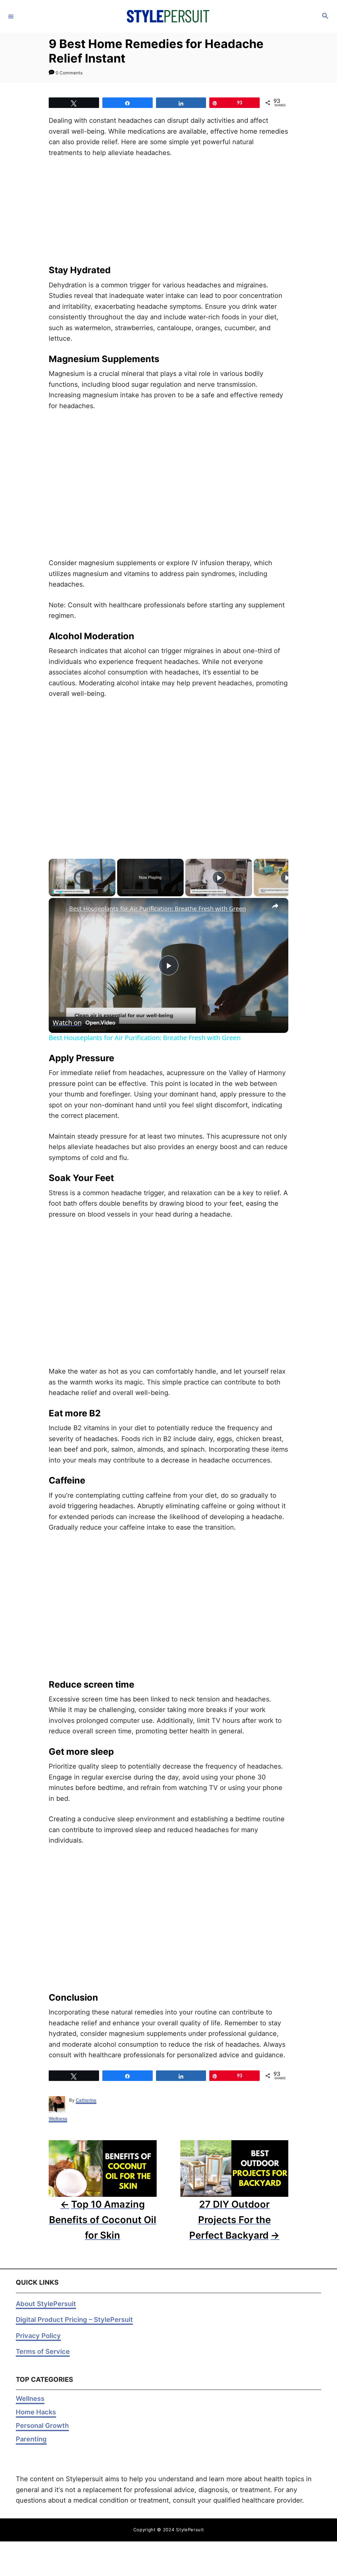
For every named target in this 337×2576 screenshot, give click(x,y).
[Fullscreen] (112, 892)
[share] (275, 906)
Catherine (86, 2100)
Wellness (58, 2118)
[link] (59, 908)
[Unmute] (61, 892)
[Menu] (11, 16)
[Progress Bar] (82, 888)
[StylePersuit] (168, 16)
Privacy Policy (38, 2336)
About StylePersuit (46, 2304)
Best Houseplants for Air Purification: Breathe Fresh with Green (157, 908)
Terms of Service (43, 2352)
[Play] (53, 892)
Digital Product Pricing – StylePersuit (74, 2320)
